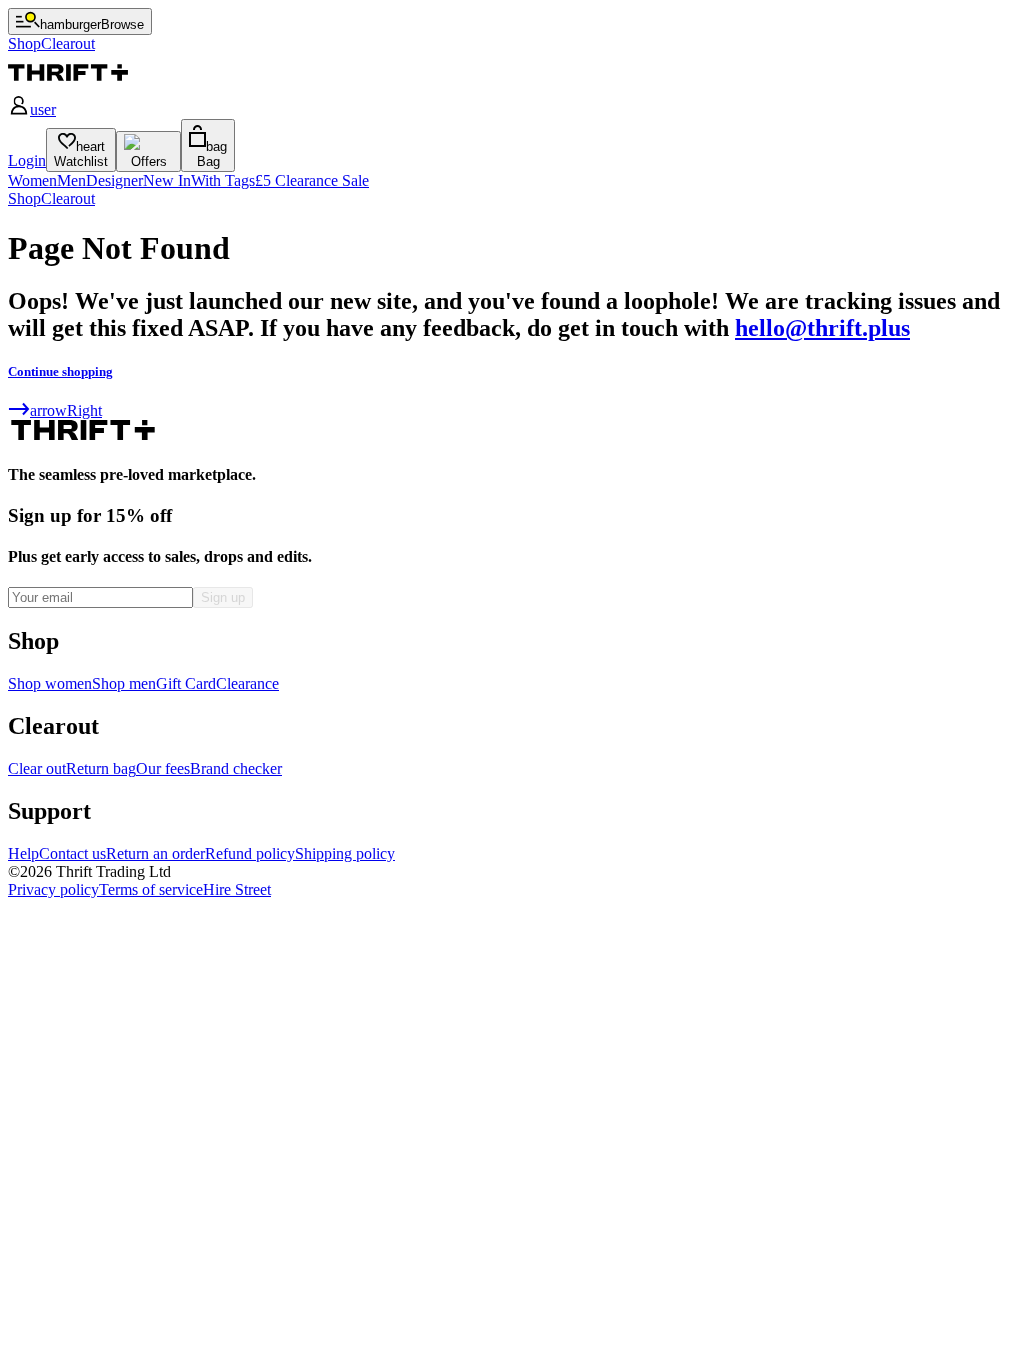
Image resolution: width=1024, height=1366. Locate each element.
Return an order (155, 853)
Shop (24, 198)
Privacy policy (53, 889)
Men (71, 180)
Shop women (50, 683)
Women (32, 180)
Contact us (72, 853)
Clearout (68, 198)
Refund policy (250, 853)
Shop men (124, 683)
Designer (114, 180)
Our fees (163, 768)
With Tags (223, 180)
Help (23, 853)
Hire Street (237, 889)
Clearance (247, 683)
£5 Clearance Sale (312, 180)
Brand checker (236, 768)
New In (167, 180)
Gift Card (186, 683)
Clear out (37, 768)
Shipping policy (345, 853)
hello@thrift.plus (822, 328)
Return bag (101, 768)
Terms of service (151, 889)
